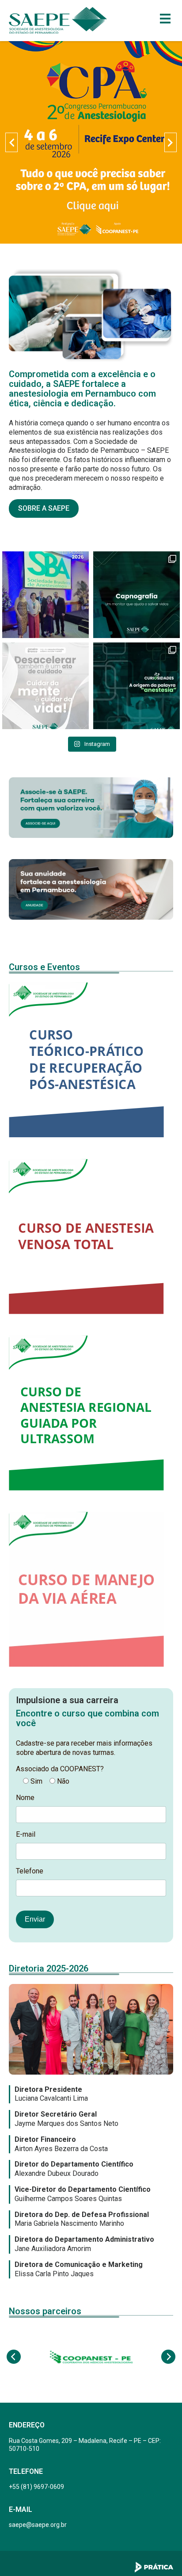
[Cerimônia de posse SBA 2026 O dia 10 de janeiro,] (45, 595)
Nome (25, 1798)
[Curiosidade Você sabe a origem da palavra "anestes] (136, 686)
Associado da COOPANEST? (60, 1769)
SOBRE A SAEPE (44, 508)
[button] (11, 142)
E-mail (26, 1834)
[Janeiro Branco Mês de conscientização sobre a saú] (45, 686)
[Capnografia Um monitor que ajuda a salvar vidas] (136, 595)
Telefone (30, 1871)
